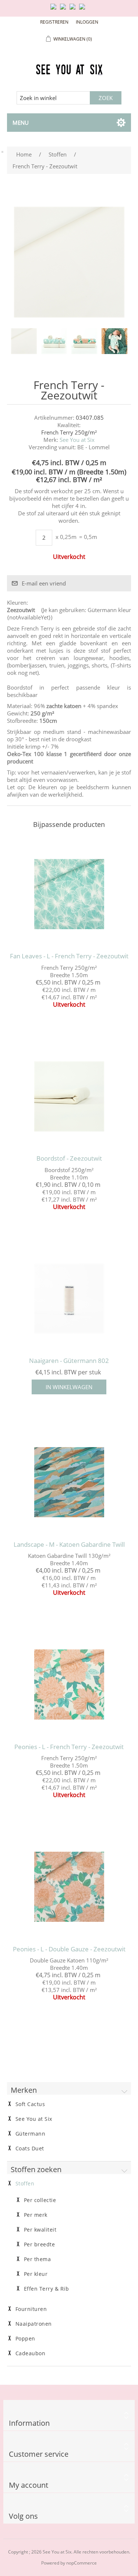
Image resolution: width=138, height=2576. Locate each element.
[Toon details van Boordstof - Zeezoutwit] (69, 1096)
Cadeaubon (31, 2353)
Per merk (36, 2215)
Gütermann (31, 2134)
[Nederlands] (64, 10)
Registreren (54, 22)
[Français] (74, 10)
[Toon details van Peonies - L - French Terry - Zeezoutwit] (69, 1684)
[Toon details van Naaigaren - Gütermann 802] (69, 1299)
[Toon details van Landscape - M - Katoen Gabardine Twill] (69, 1483)
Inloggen (87, 22)
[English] (55, 10)
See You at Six (77, 440)
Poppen (25, 2339)
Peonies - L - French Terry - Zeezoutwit (69, 1747)
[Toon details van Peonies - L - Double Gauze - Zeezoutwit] (69, 1887)
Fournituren (31, 2309)
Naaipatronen (34, 2324)
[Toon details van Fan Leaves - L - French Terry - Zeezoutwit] (69, 894)
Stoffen (25, 2184)
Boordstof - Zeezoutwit (69, 1158)
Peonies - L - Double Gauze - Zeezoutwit (69, 1949)
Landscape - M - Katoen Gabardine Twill (69, 1545)
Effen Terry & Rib (47, 2289)
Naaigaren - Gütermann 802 (69, 1361)
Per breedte (40, 2244)
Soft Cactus (30, 2104)
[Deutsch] (84, 10)
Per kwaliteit (40, 2230)
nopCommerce (82, 2563)
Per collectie (40, 2200)
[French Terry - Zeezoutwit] (24, 341)
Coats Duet (30, 2149)
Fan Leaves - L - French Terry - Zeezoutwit (69, 956)
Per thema (38, 2259)
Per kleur (36, 2274)
